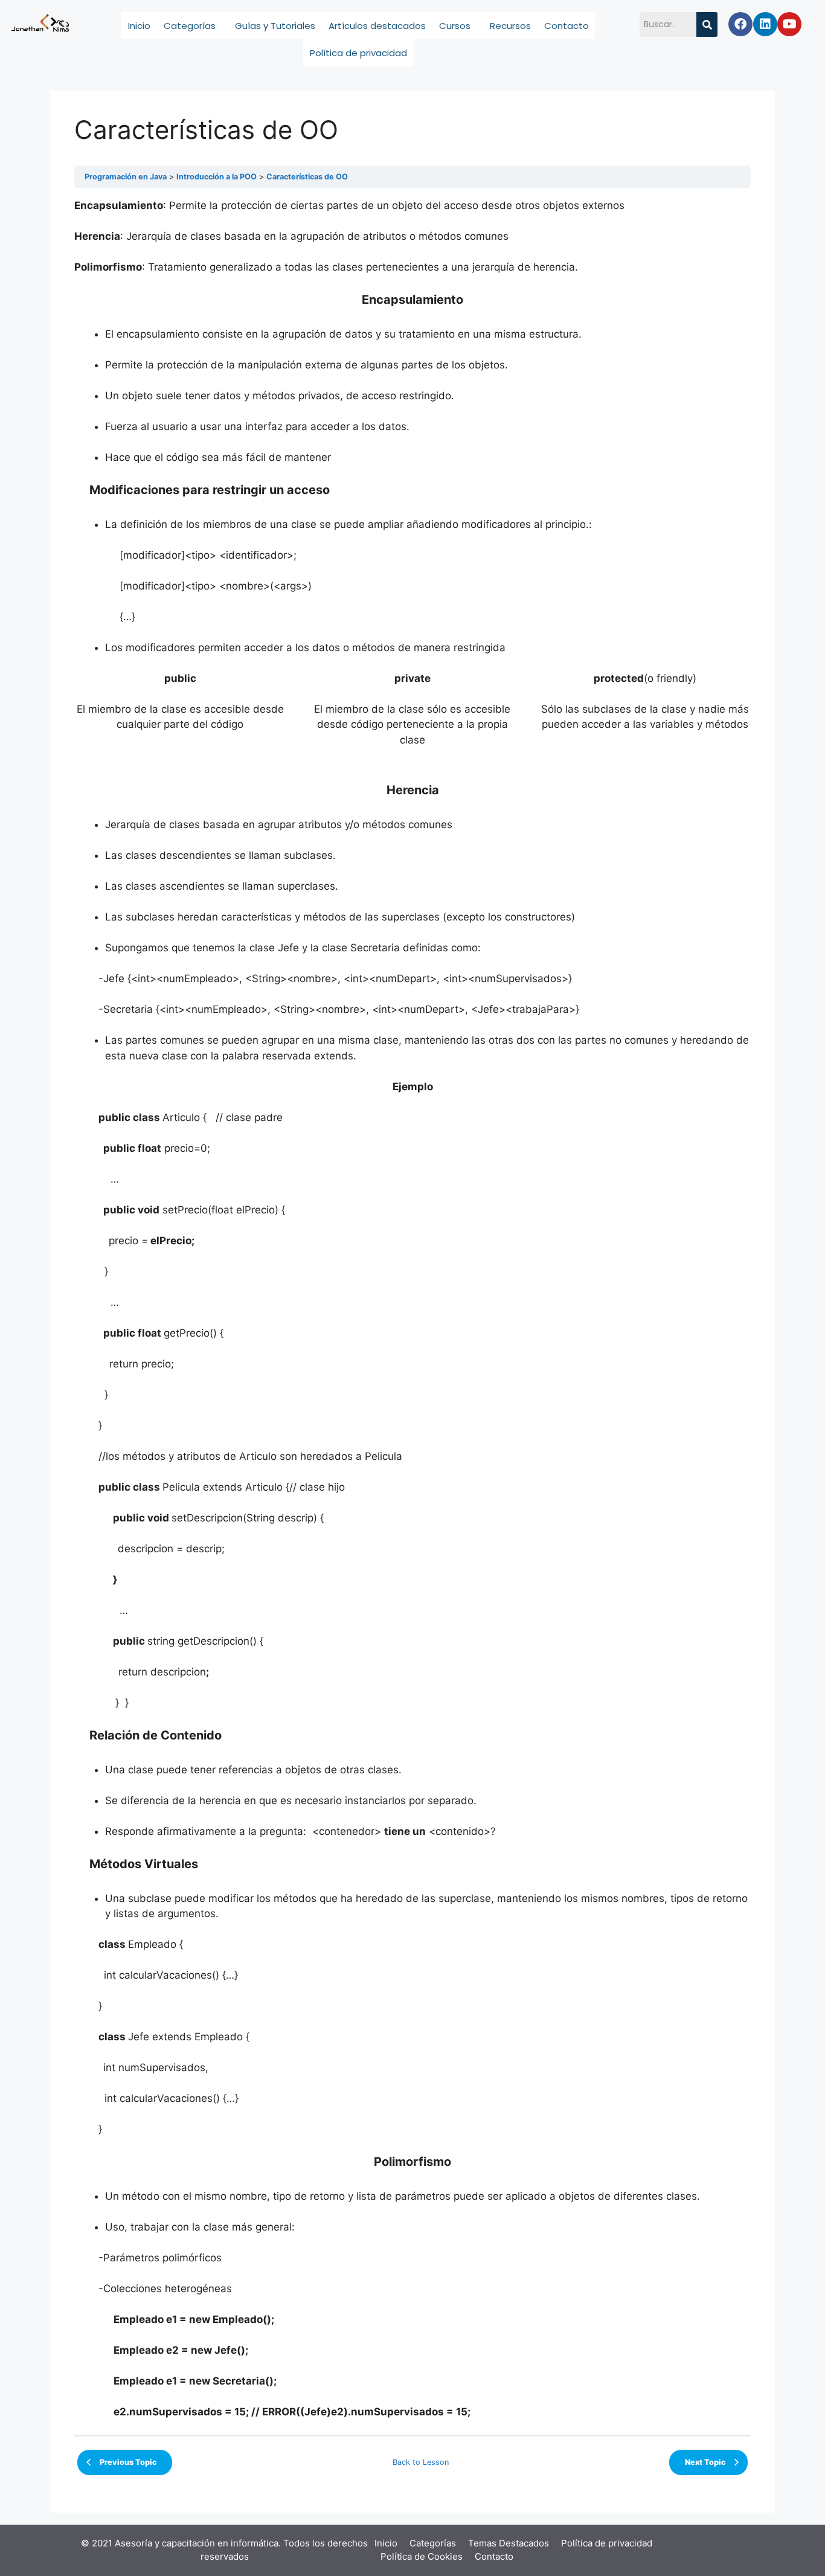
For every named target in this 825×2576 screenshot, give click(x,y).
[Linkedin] (765, 24)
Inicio (139, 26)
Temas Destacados (509, 2543)
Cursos (455, 26)
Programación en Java (126, 177)
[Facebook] (740, 24)
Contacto (567, 26)
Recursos (510, 26)
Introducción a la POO (217, 177)
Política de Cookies (422, 2556)
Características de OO (307, 177)
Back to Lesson (421, 2462)
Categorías (190, 26)
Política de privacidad (358, 53)
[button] (193, 26)
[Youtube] (789, 24)
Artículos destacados (377, 26)
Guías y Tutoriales (275, 26)
